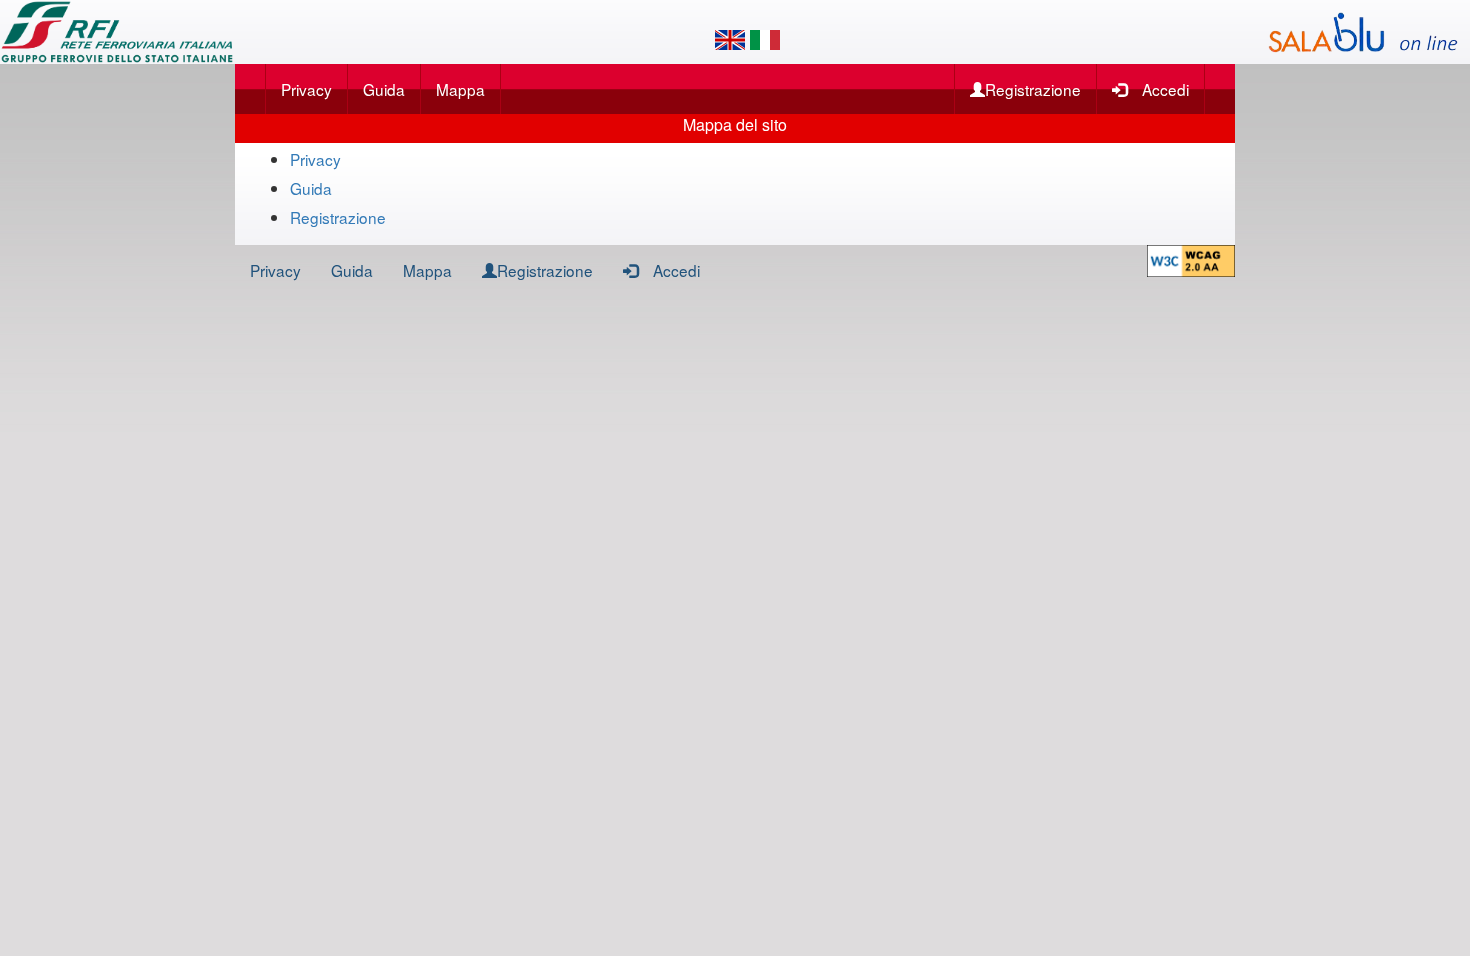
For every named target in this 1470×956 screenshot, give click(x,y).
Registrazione (1033, 89)
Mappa (460, 89)
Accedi (1165, 89)
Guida (384, 89)
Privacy (306, 89)
